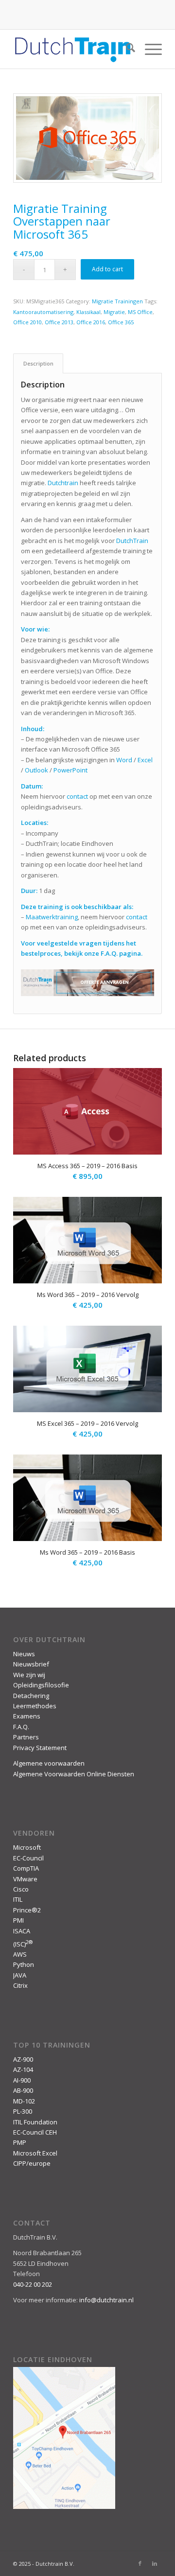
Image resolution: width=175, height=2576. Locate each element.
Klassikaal (88, 312)
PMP (20, 2142)
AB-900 (23, 2090)
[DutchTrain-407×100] (73, 49)
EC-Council (28, 1858)
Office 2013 (59, 322)
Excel (145, 760)
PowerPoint (70, 770)
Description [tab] (38, 363)
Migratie (114, 312)
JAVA (20, 1975)
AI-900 (22, 2080)
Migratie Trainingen (117, 301)
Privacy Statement (40, 1748)
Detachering (31, 1696)
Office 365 (121, 322)
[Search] (126, 49)
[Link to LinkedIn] (155, 2563)
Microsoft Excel (35, 2153)
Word (124, 760)
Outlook (36, 770)
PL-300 (23, 2111)
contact (77, 796)
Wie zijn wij (29, 1675)
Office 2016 (91, 322)
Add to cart (107, 269)
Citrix (20, 1985)
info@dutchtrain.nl (106, 2300)
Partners (26, 1737)
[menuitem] (126, 49)
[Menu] (149, 49)
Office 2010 (27, 322)
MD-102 (24, 2101)
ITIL (18, 1899)
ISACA (22, 1931)
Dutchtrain (63, 483)
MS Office (140, 312)
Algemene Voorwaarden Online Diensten (74, 1774)
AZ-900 (23, 2059)
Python (24, 1964)
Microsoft (27, 1847)
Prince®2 (27, 1910)
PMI (18, 1920)
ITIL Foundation (35, 2122)
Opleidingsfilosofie (41, 1685)
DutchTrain (132, 541)
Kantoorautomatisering (43, 312)
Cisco (21, 1889)
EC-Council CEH (35, 2132)
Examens (27, 1716)
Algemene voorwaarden (49, 1763)
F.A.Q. (21, 1727)
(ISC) (23, 1944)
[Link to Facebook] (140, 2563)
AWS (20, 1954)
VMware (25, 1879)
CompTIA (26, 1868)
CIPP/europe (32, 2163)
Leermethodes (35, 1706)
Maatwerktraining (52, 917)
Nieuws (24, 1654)
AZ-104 (23, 2069)
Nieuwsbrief (31, 1664)
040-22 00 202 (33, 2284)
